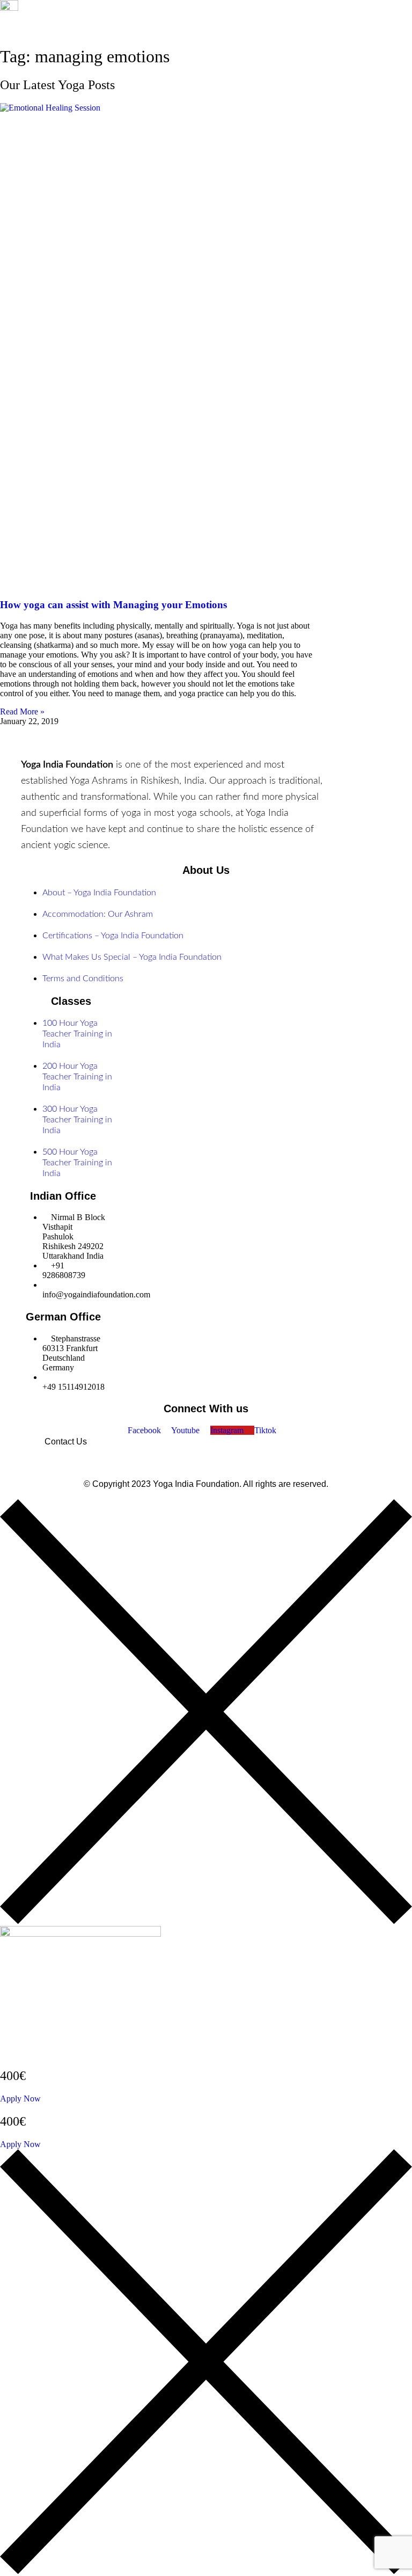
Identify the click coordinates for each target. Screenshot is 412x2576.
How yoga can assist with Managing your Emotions (113, 605)
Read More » (22, 711)
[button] (170, 46)
